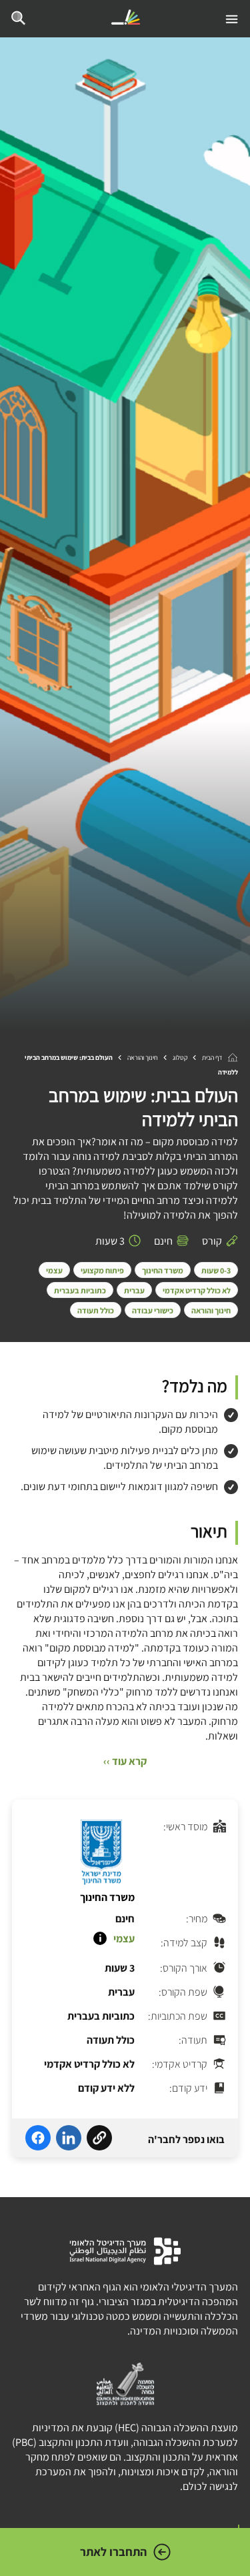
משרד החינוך (163, 1270)
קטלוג (180, 1058)
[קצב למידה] (100, 1938)
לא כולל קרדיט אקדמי (197, 1290)
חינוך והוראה (143, 1058)
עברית (134, 1290)
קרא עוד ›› (125, 1761)
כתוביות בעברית (80, 1290)
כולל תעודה (96, 1310)
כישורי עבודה (153, 1310)
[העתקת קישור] (99, 2140)
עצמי (54, 1270)
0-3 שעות (216, 1270)
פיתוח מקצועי (102, 1270)
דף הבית (212, 1058)
